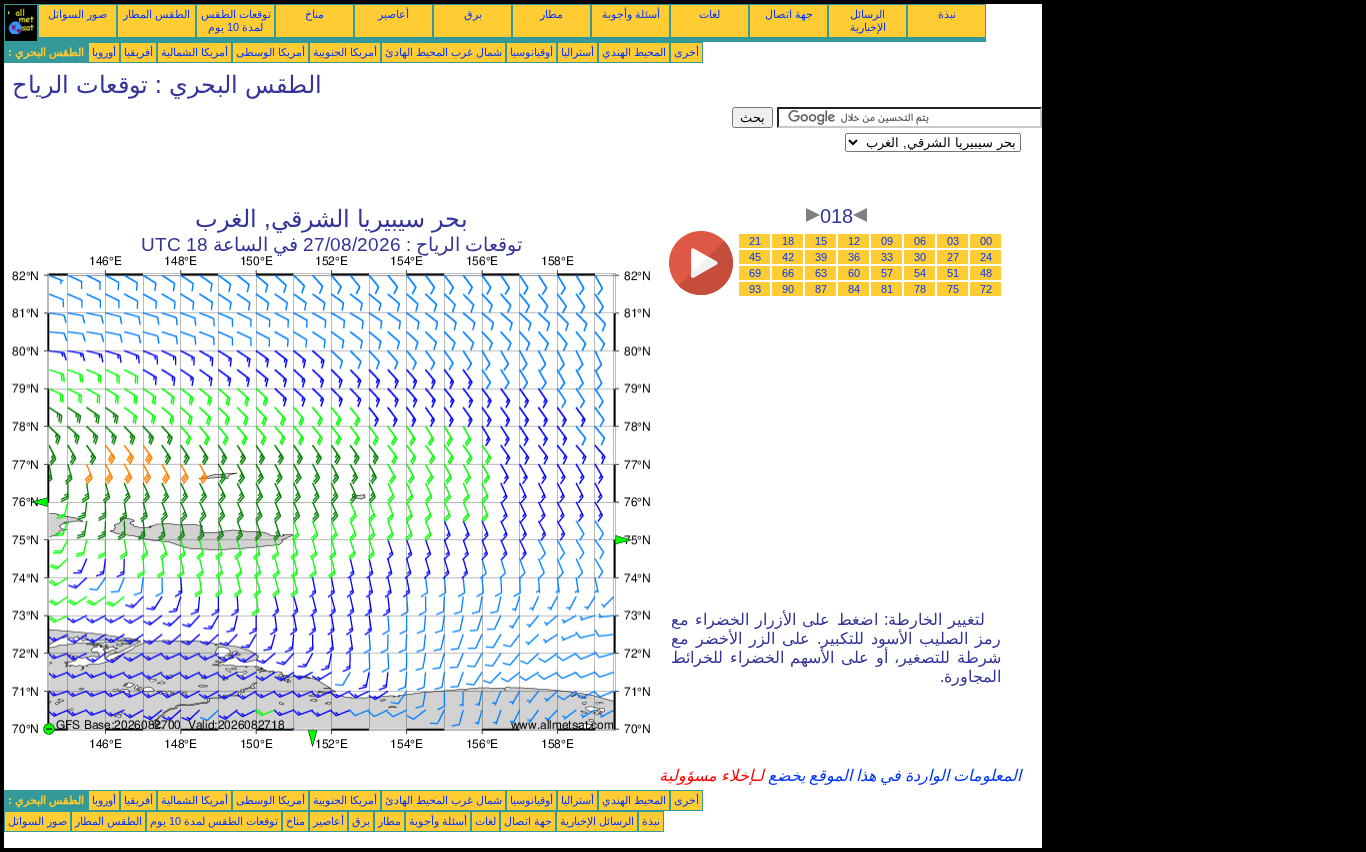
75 (953, 289)
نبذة (947, 14)
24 (986, 257)
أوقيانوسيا (531, 52)
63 (821, 273)
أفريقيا (138, 52)
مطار (551, 14)
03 (953, 241)
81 (887, 289)
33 (887, 257)
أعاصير (393, 14)
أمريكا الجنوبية (345, 52)
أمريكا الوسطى (270, 52)
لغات (709, 14)
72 (986, 289)
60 (854, 273)
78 (920, 289)
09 (887, 241)
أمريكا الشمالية (194, 52)
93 (755, 289)
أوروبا (104, 52)
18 (788, 241)
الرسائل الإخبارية (868, 20)
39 (821, 257)
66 (788, 273)
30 (920, 257)
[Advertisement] (368, 152)
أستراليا (577, 52)
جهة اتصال (789, 14)
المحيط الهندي (634, 52)
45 (755, 257)
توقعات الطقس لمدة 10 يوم (236, 20)
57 (887, 273)
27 (953, 257)
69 (755, 273)
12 (854, 241)
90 (788, 289)
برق (473, 14)
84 (854, 289)
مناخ (314, 14)
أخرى (686, 52)
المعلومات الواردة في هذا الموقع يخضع (892, 775)
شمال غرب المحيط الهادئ (443, 52)
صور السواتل (77, 14)
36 (854, 257)
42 (788, 257)
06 (920, 241)
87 (821, 289)
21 (755, 241)
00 (986, 241)
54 (920, 273)
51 (953, 273)
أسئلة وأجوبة (631, 14)
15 (821, 241)
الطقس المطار (156, 14)
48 (986, 273)
